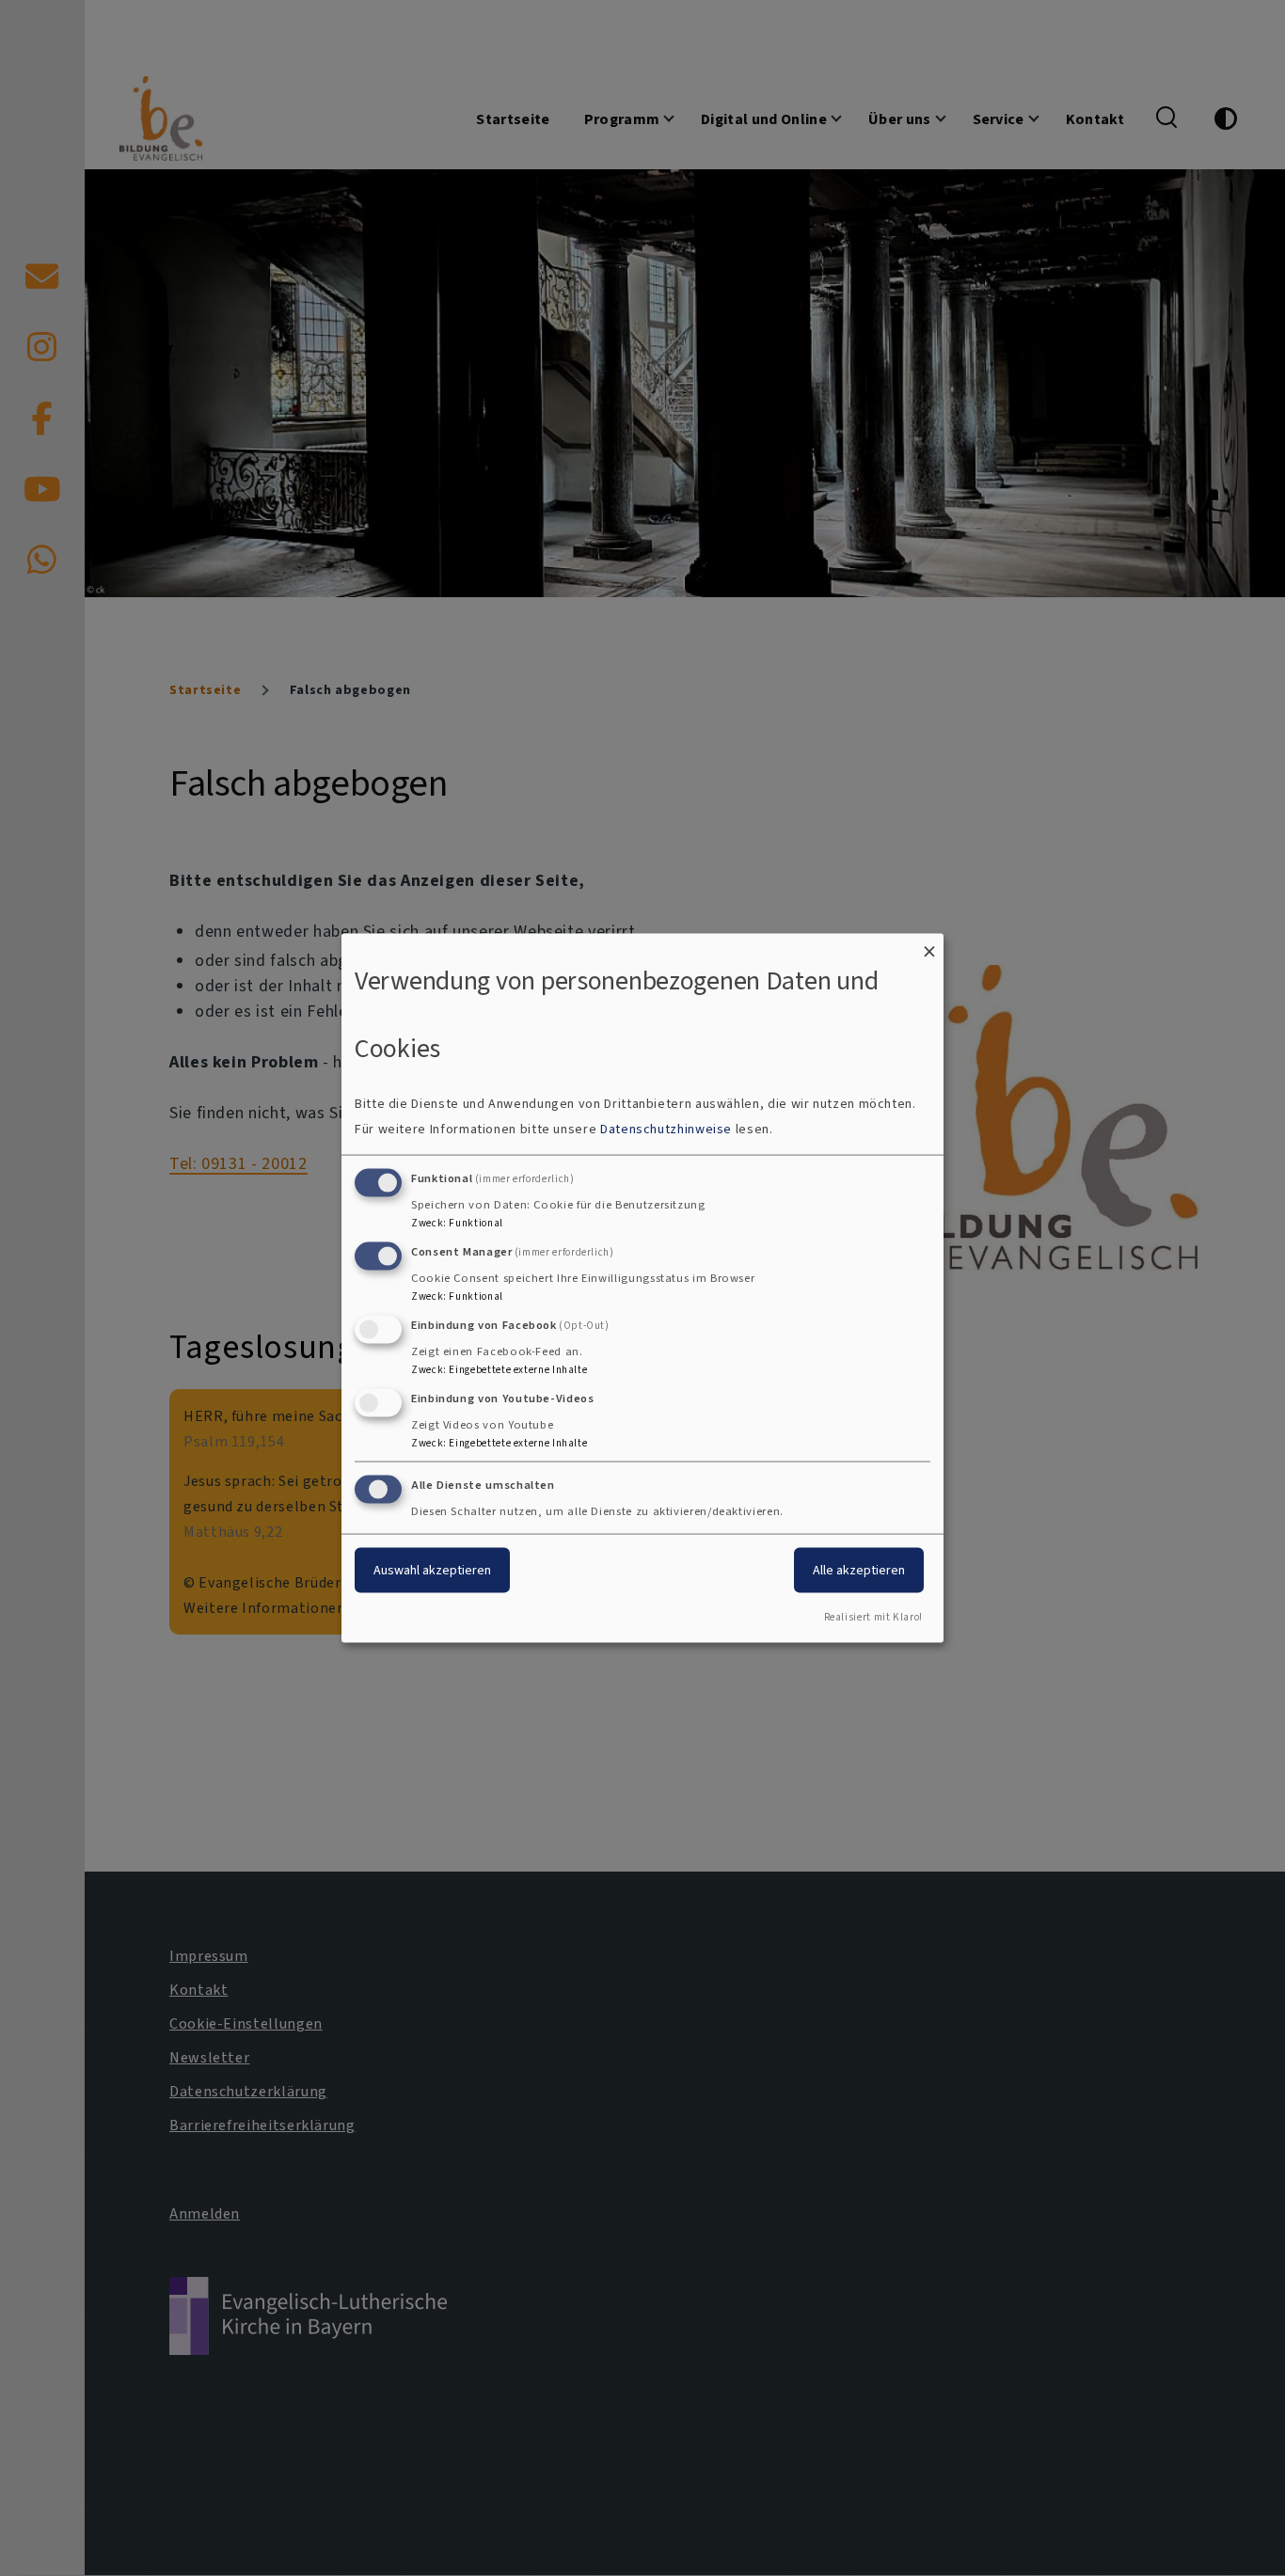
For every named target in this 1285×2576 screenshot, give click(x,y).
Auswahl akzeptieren (432, 1570)
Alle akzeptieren (859, 1570)
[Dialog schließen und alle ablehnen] (929, 945)
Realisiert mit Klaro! (873, 1617)
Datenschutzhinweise (666, 1129)
